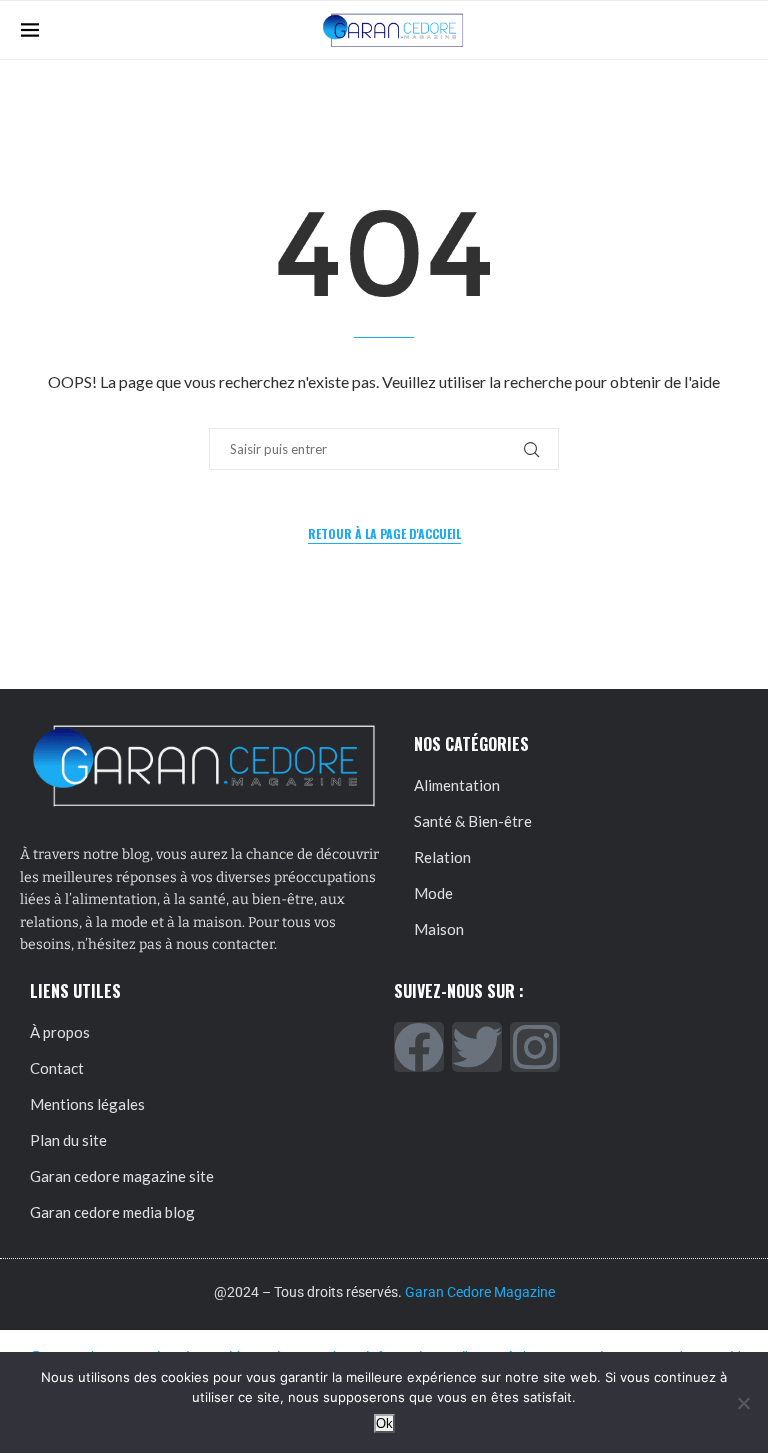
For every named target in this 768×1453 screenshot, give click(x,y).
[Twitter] (477, 1047)
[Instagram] (535, 1047)
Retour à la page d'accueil (384, 533)
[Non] (743, 1403)
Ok (384, 1423)
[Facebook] (419, 1047)
